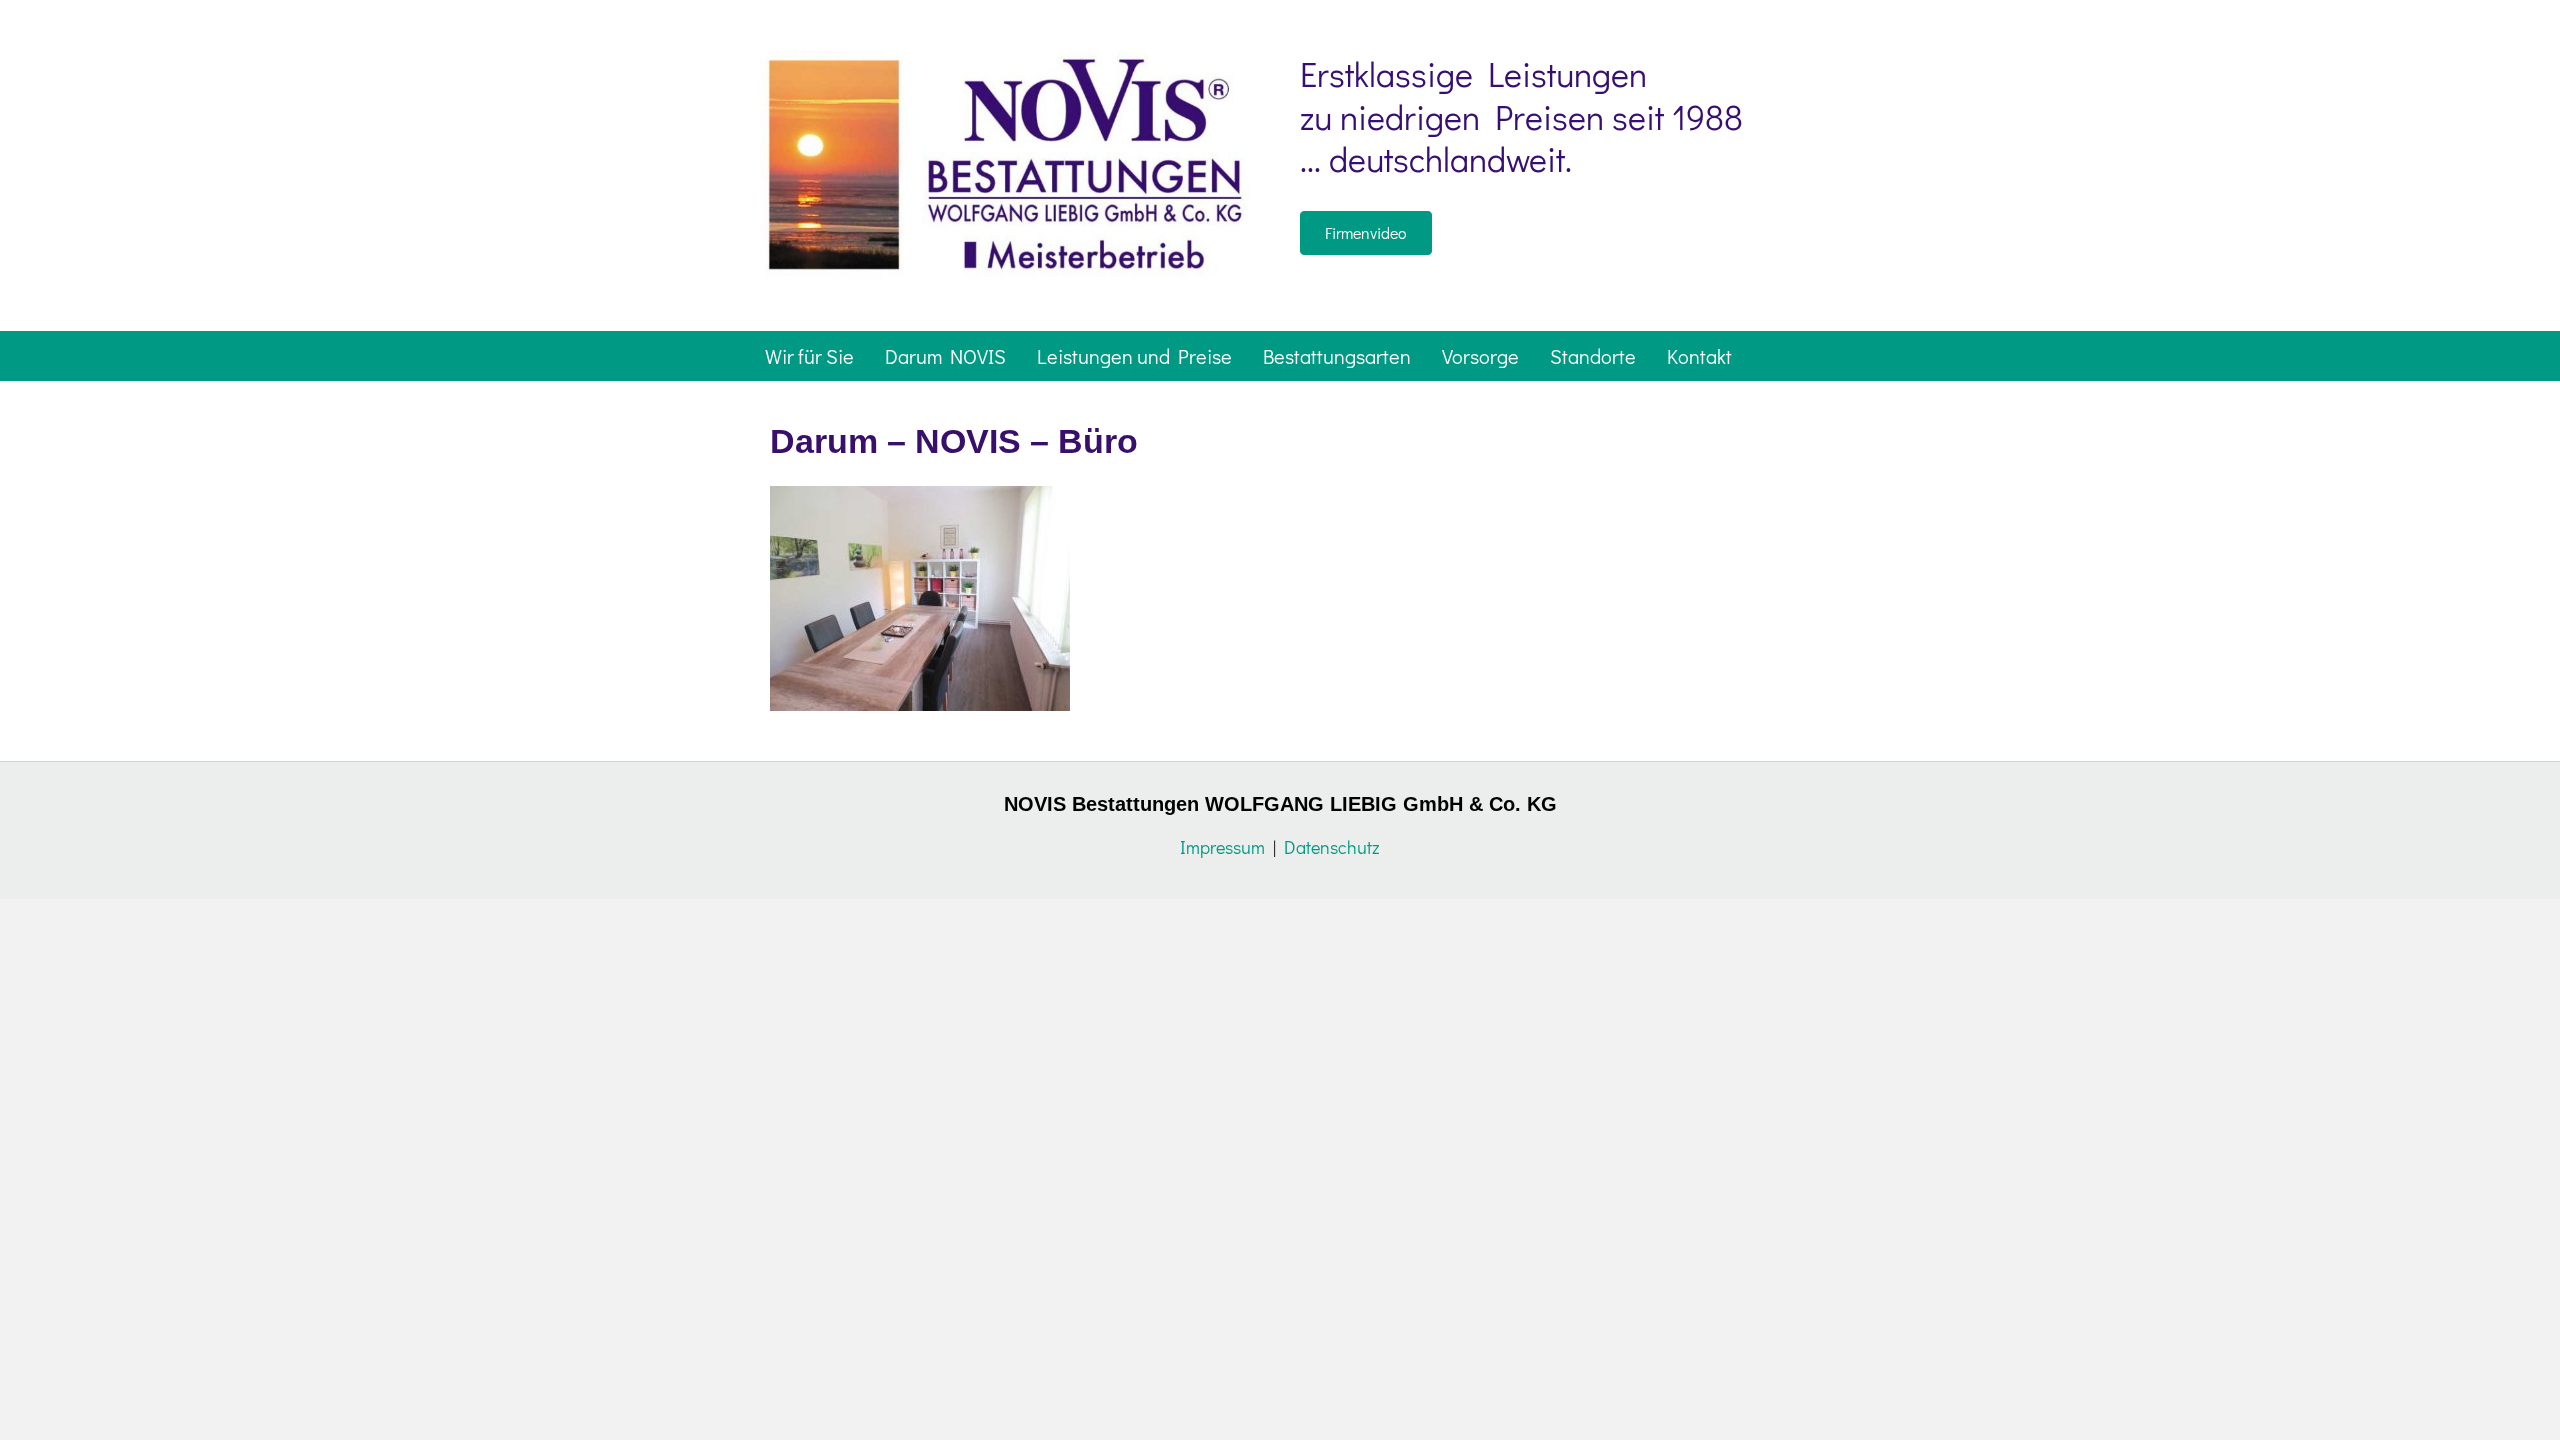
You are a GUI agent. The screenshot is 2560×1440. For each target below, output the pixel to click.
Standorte (1593, 356)
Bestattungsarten (1337, 356)
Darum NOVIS (945, 356)
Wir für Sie (809, 356)
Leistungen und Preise (1134, 356)
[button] (1366, 233)
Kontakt (1699, 356)
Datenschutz (1332, 847)
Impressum (1222, 847)
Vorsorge (1480, 356)
